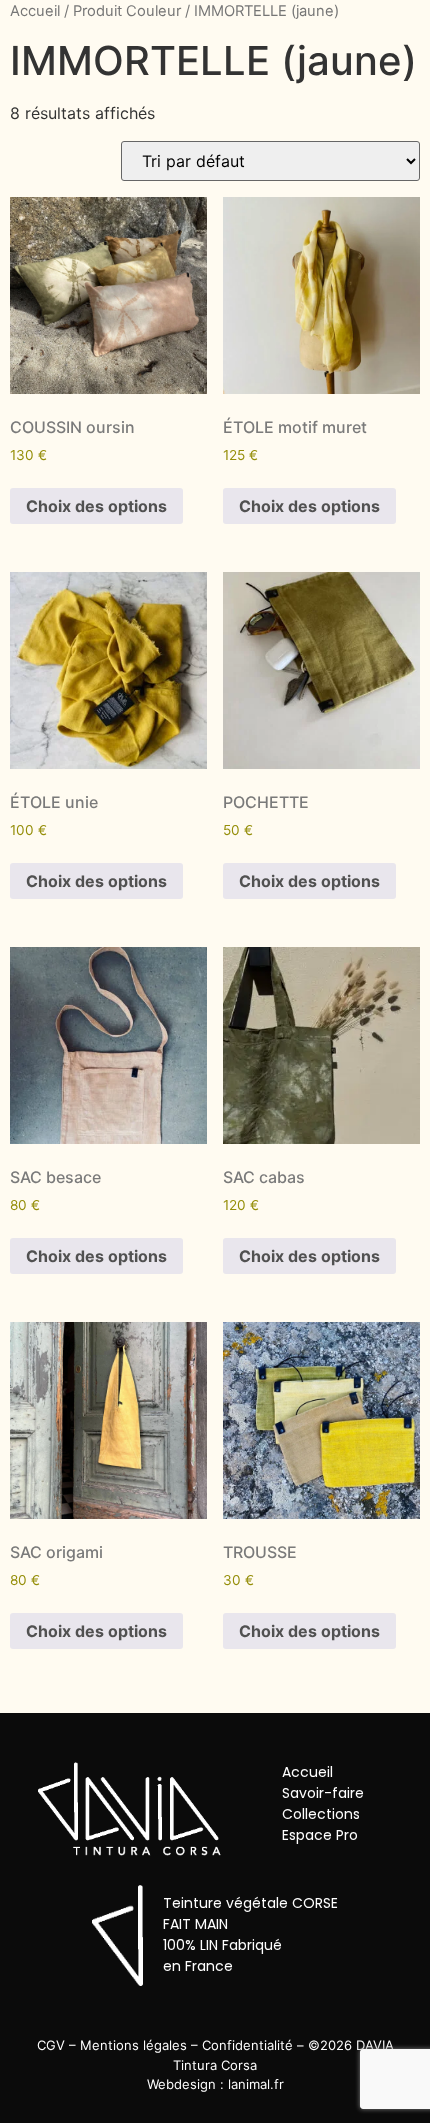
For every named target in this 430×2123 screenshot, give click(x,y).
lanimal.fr (256, 2084)
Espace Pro (320, 1835)
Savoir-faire (323, 1793)
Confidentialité (247, 2045)
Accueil (35, 11)
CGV (51, 2045)
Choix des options (96, 506)
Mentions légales (133, 2045)
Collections (321, 1814)
